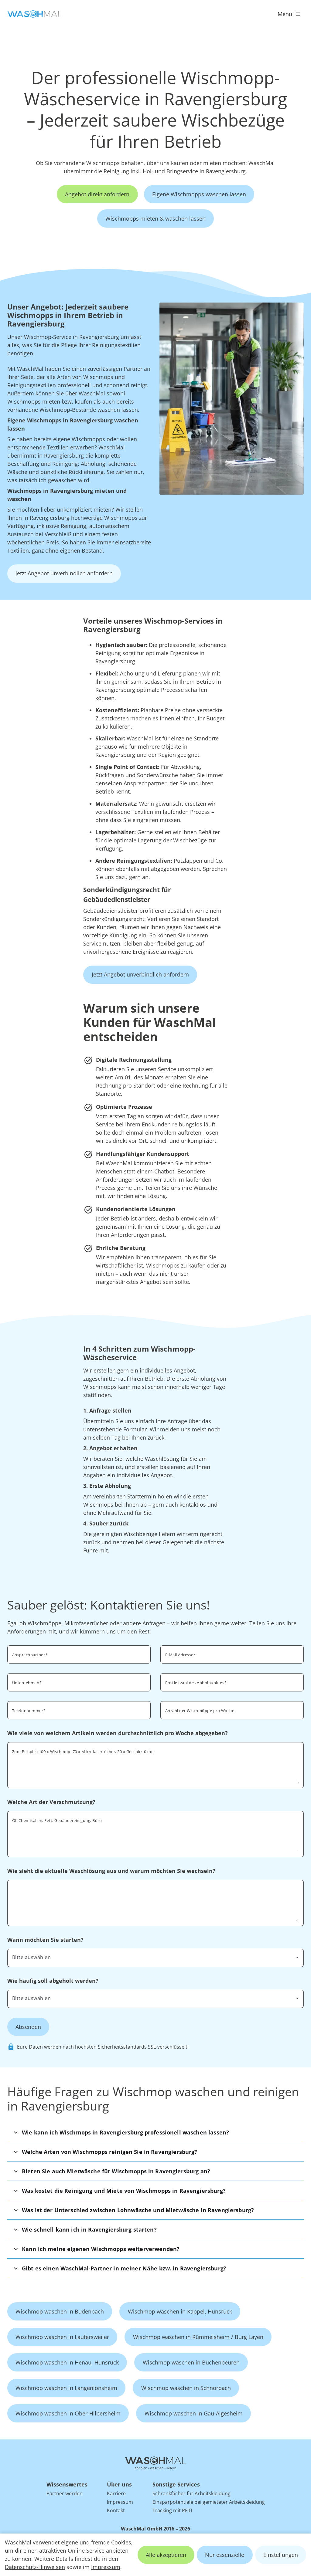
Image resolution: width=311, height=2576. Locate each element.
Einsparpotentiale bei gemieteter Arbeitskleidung (209, 2502)
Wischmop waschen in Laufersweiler (62, 2337)
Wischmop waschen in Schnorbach (186, 2388)
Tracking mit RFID (172, 2510)
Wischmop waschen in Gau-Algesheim (194, 2413)
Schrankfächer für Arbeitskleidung (191, 2493)
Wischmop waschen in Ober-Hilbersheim (68, 2413)
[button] (155, 2132)
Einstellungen (281, 2555)
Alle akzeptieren (166, 2555)
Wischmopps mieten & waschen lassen (155, 218)
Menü (285, 14)
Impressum (106, 2567)
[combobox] (232, 1682)
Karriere (116, 2493)
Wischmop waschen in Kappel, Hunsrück (180, 2311)
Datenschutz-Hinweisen (35, 2567)
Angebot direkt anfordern (97, 194)
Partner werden (65, 2493)
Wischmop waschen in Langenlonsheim (66, 2388)
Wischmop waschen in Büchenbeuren (191, 2362)
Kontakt (116, 2510)
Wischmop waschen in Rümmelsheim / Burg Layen (198, 2337)
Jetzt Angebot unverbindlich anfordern (64, 573)
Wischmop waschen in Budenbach (60, 2311)
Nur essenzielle (225, 2555)
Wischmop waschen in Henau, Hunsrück (67, 2362)
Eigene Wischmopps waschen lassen (199, 194)
